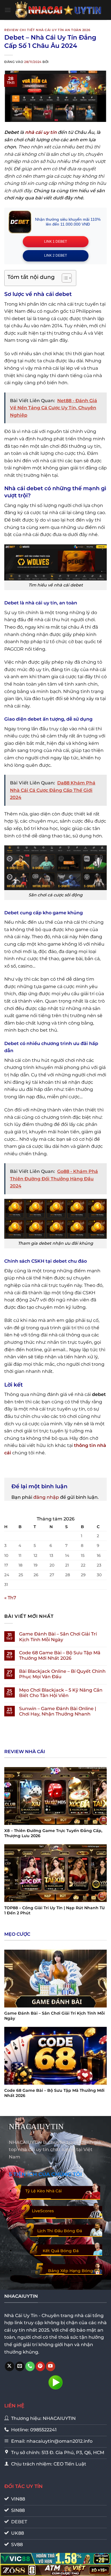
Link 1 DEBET (55, 242)
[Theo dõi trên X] (10, 2366)
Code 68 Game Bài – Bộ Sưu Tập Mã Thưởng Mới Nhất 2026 (60, 1655)
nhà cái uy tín (41, 132)
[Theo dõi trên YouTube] (51, 2366)
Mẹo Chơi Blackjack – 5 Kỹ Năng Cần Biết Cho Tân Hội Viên (61, 1693)
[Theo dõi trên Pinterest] (40, 2366)
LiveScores (43, 2211)
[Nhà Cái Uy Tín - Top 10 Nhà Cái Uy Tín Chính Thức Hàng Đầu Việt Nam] (59, 10)
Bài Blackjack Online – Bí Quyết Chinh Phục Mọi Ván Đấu (62, 1674)
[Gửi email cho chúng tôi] (20, 2366)
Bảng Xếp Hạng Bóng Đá (74, 2271)
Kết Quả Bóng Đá (61, 2251)
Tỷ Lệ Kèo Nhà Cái (44, 2191)
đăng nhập (46, 1497)
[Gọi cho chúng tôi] (30, 2366)
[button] (8, 10)
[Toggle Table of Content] (64, 278)
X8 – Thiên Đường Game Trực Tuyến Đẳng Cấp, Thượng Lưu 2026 (53, 1833)
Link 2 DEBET (55, 255)
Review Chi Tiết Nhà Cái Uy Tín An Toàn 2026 (47, 30)
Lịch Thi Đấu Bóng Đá (60, 2231)
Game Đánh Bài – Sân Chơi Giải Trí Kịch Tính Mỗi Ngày (58, 1637)
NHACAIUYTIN (36, 2127)
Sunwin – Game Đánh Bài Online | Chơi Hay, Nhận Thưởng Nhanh (58, 1711)
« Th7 (10, 1598)
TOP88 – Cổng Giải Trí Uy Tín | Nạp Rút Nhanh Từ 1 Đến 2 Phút (55, 1910)
